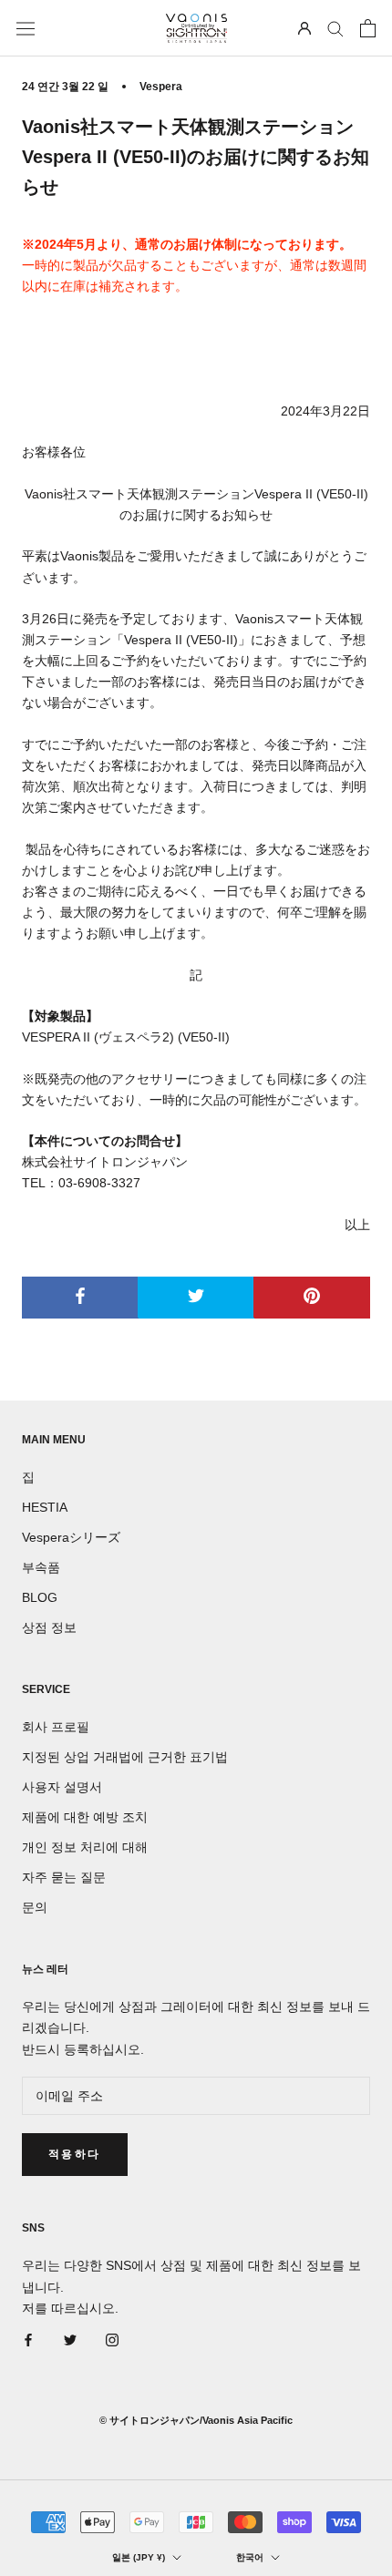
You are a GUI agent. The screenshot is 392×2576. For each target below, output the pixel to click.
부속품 (41, 1567)
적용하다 (75, 2154)
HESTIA (45, 1507)
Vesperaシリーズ (71, 1537)
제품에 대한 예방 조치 (85, 1817)
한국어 (250, 2557)
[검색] (335, 28)
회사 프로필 (56, 1727)
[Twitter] (70, 2340)
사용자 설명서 (62, 1787)
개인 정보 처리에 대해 (85, 1847)
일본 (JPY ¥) (139, 2557)
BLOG (40, 1597)
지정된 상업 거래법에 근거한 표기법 (125, 1757)
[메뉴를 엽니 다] (26, 28)
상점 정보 (49, 1627)
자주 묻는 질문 (64, 1877)
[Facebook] (28, 2340)
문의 (35, 1907)
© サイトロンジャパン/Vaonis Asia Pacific (196, 2420)
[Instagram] (112, 2340)
